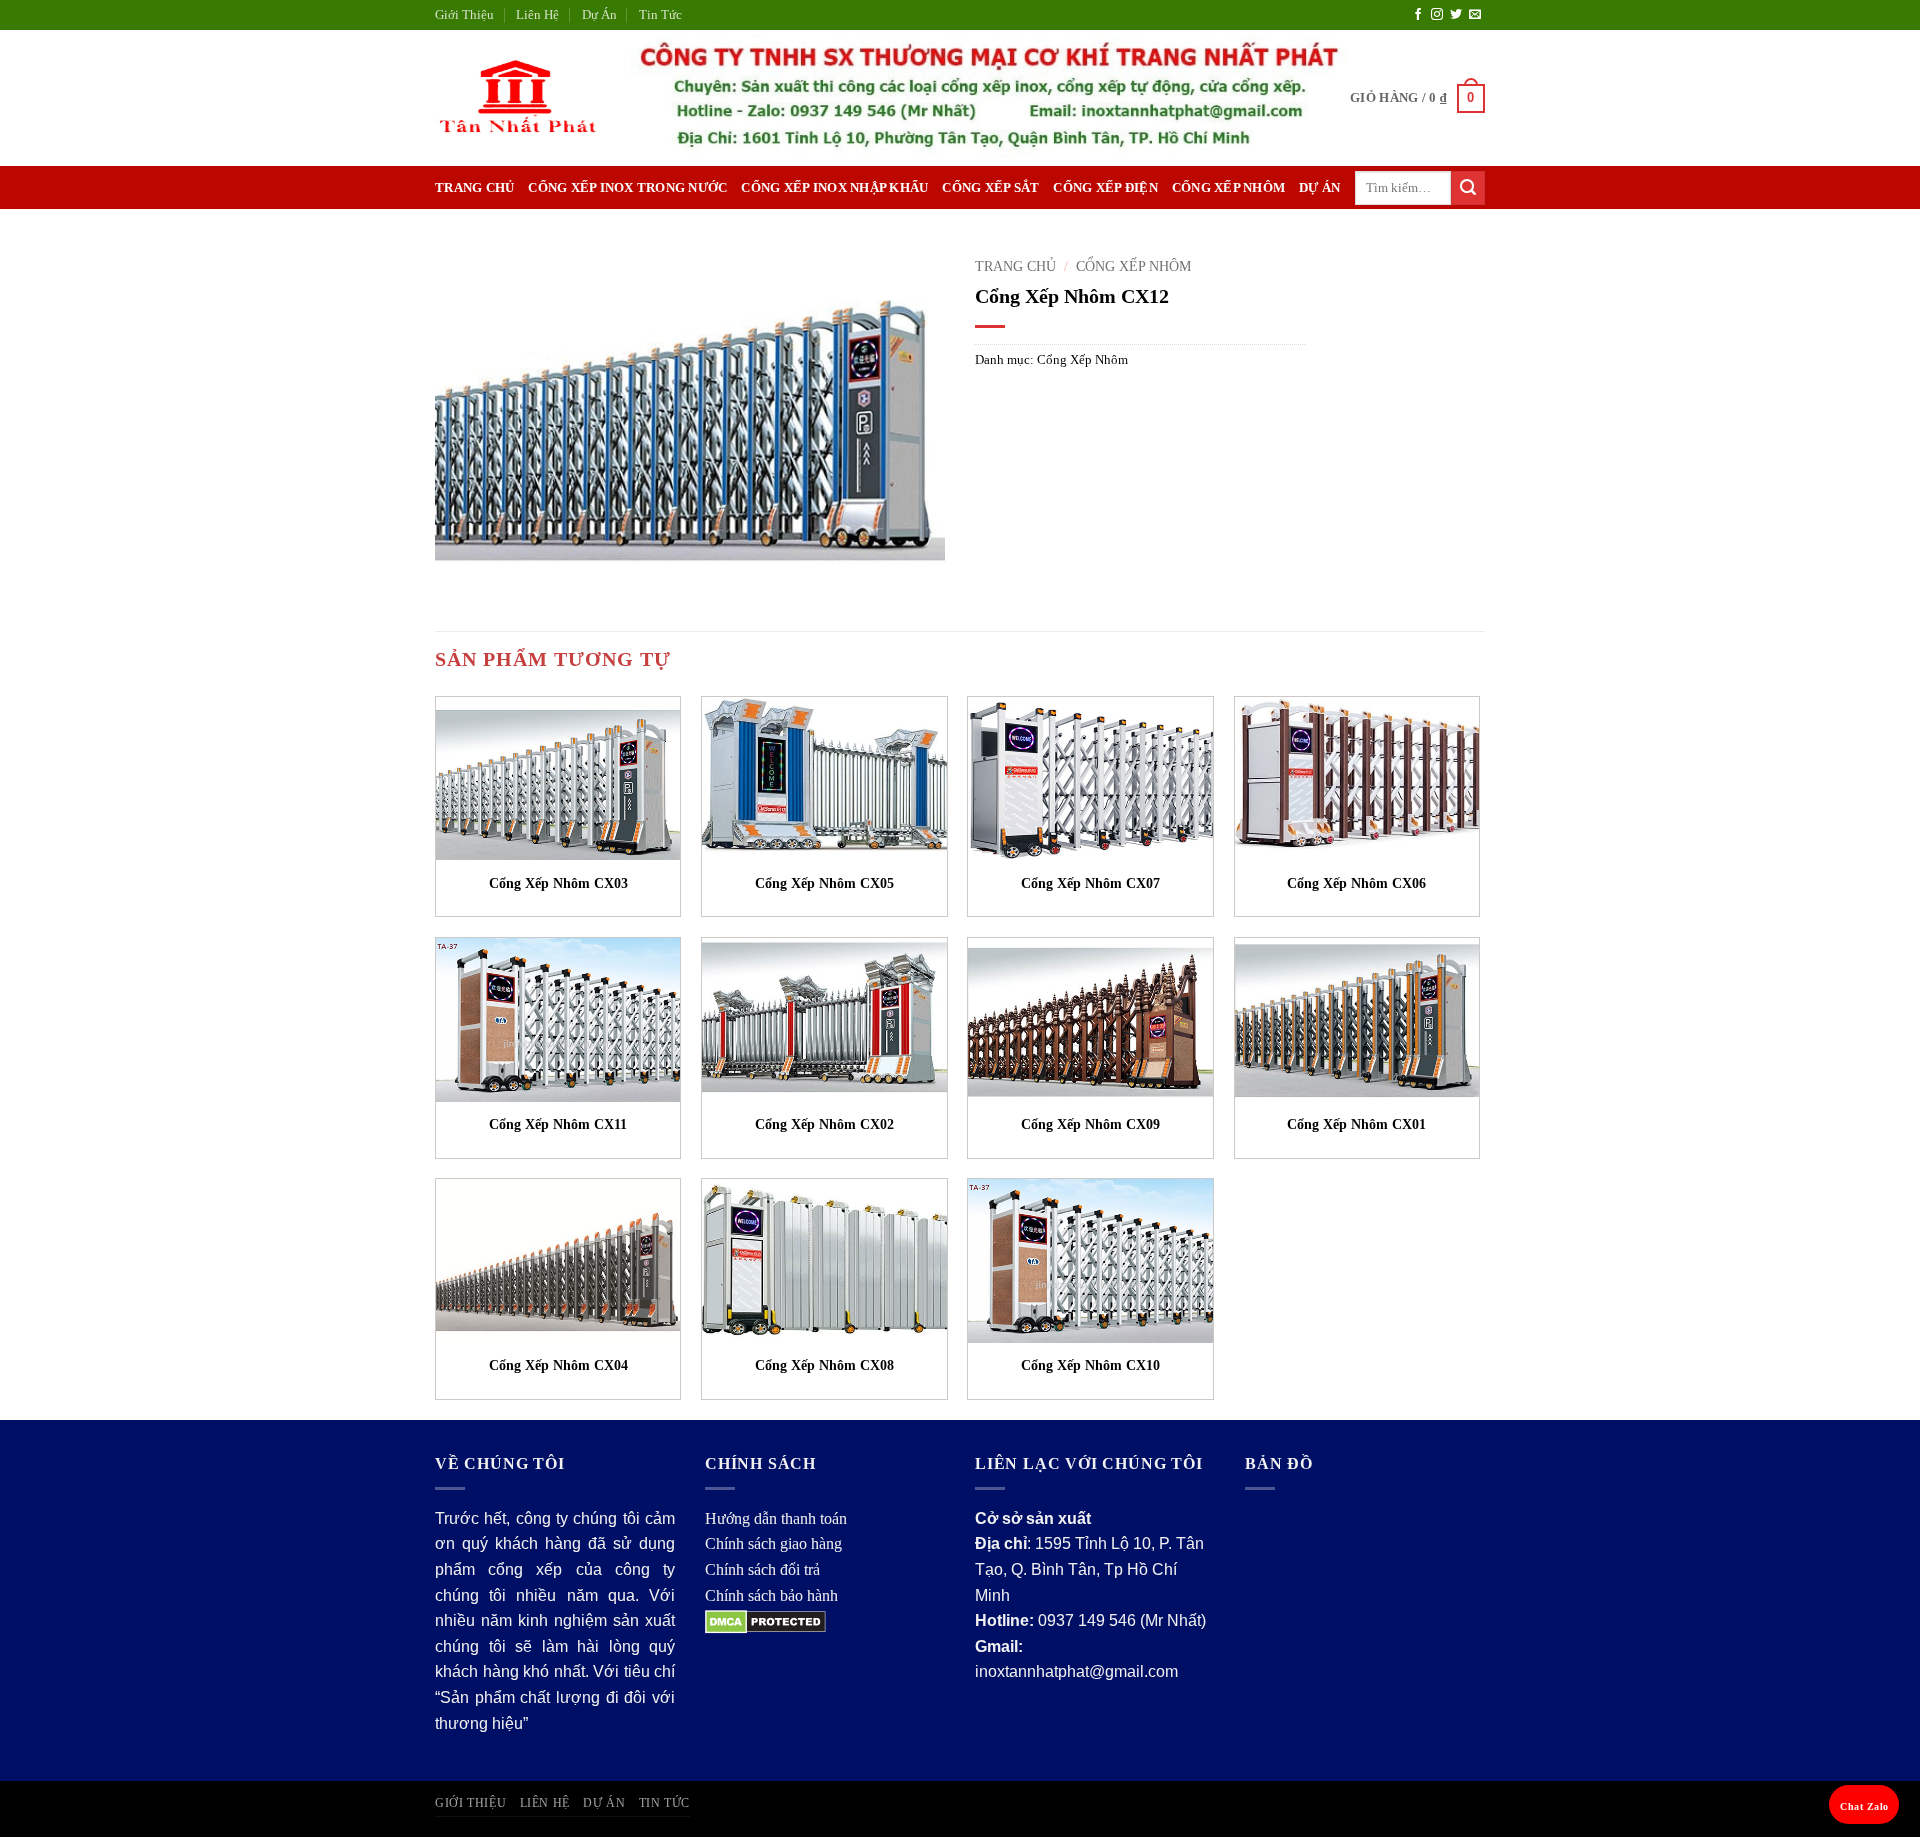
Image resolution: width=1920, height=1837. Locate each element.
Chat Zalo (1864, 1806)
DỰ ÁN (1319, 188)
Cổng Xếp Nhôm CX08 (824, 1365)
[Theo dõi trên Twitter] (1456, 15)
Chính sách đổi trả (762, 1569)
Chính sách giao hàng (773, 1543)
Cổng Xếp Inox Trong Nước (627, 188)
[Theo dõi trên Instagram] (1437, 15)
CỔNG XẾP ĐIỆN (1105, 188)
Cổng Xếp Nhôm (1228, 188)
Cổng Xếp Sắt (990, 188)
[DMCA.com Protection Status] (765, 1620)
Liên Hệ (537, 15)
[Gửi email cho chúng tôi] (1475, 15)
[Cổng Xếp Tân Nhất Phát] (518, 98)
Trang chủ (1015, 266)
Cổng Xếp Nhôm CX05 (824, 883)
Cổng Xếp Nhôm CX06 (1356, 883)
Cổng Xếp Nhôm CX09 (1090, 1124)
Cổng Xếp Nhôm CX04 (558, 1365)
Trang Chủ (474, 188)
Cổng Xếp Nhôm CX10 (1090, 1365)
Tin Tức (660, 15)
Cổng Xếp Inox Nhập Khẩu (834, 188)
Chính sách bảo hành (771, 1595)
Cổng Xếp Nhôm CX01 (1356, 1124)
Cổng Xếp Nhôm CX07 (1090, 883)
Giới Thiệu (464, 15)
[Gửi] (1468, 188)
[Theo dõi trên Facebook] (1418, 15)
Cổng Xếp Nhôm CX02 (824, 1124)
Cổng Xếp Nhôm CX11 (558, 1124)
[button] (1417, 99)
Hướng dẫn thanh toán (776, 1518)
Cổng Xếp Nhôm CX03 (558, 883)
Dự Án (599, 15)
